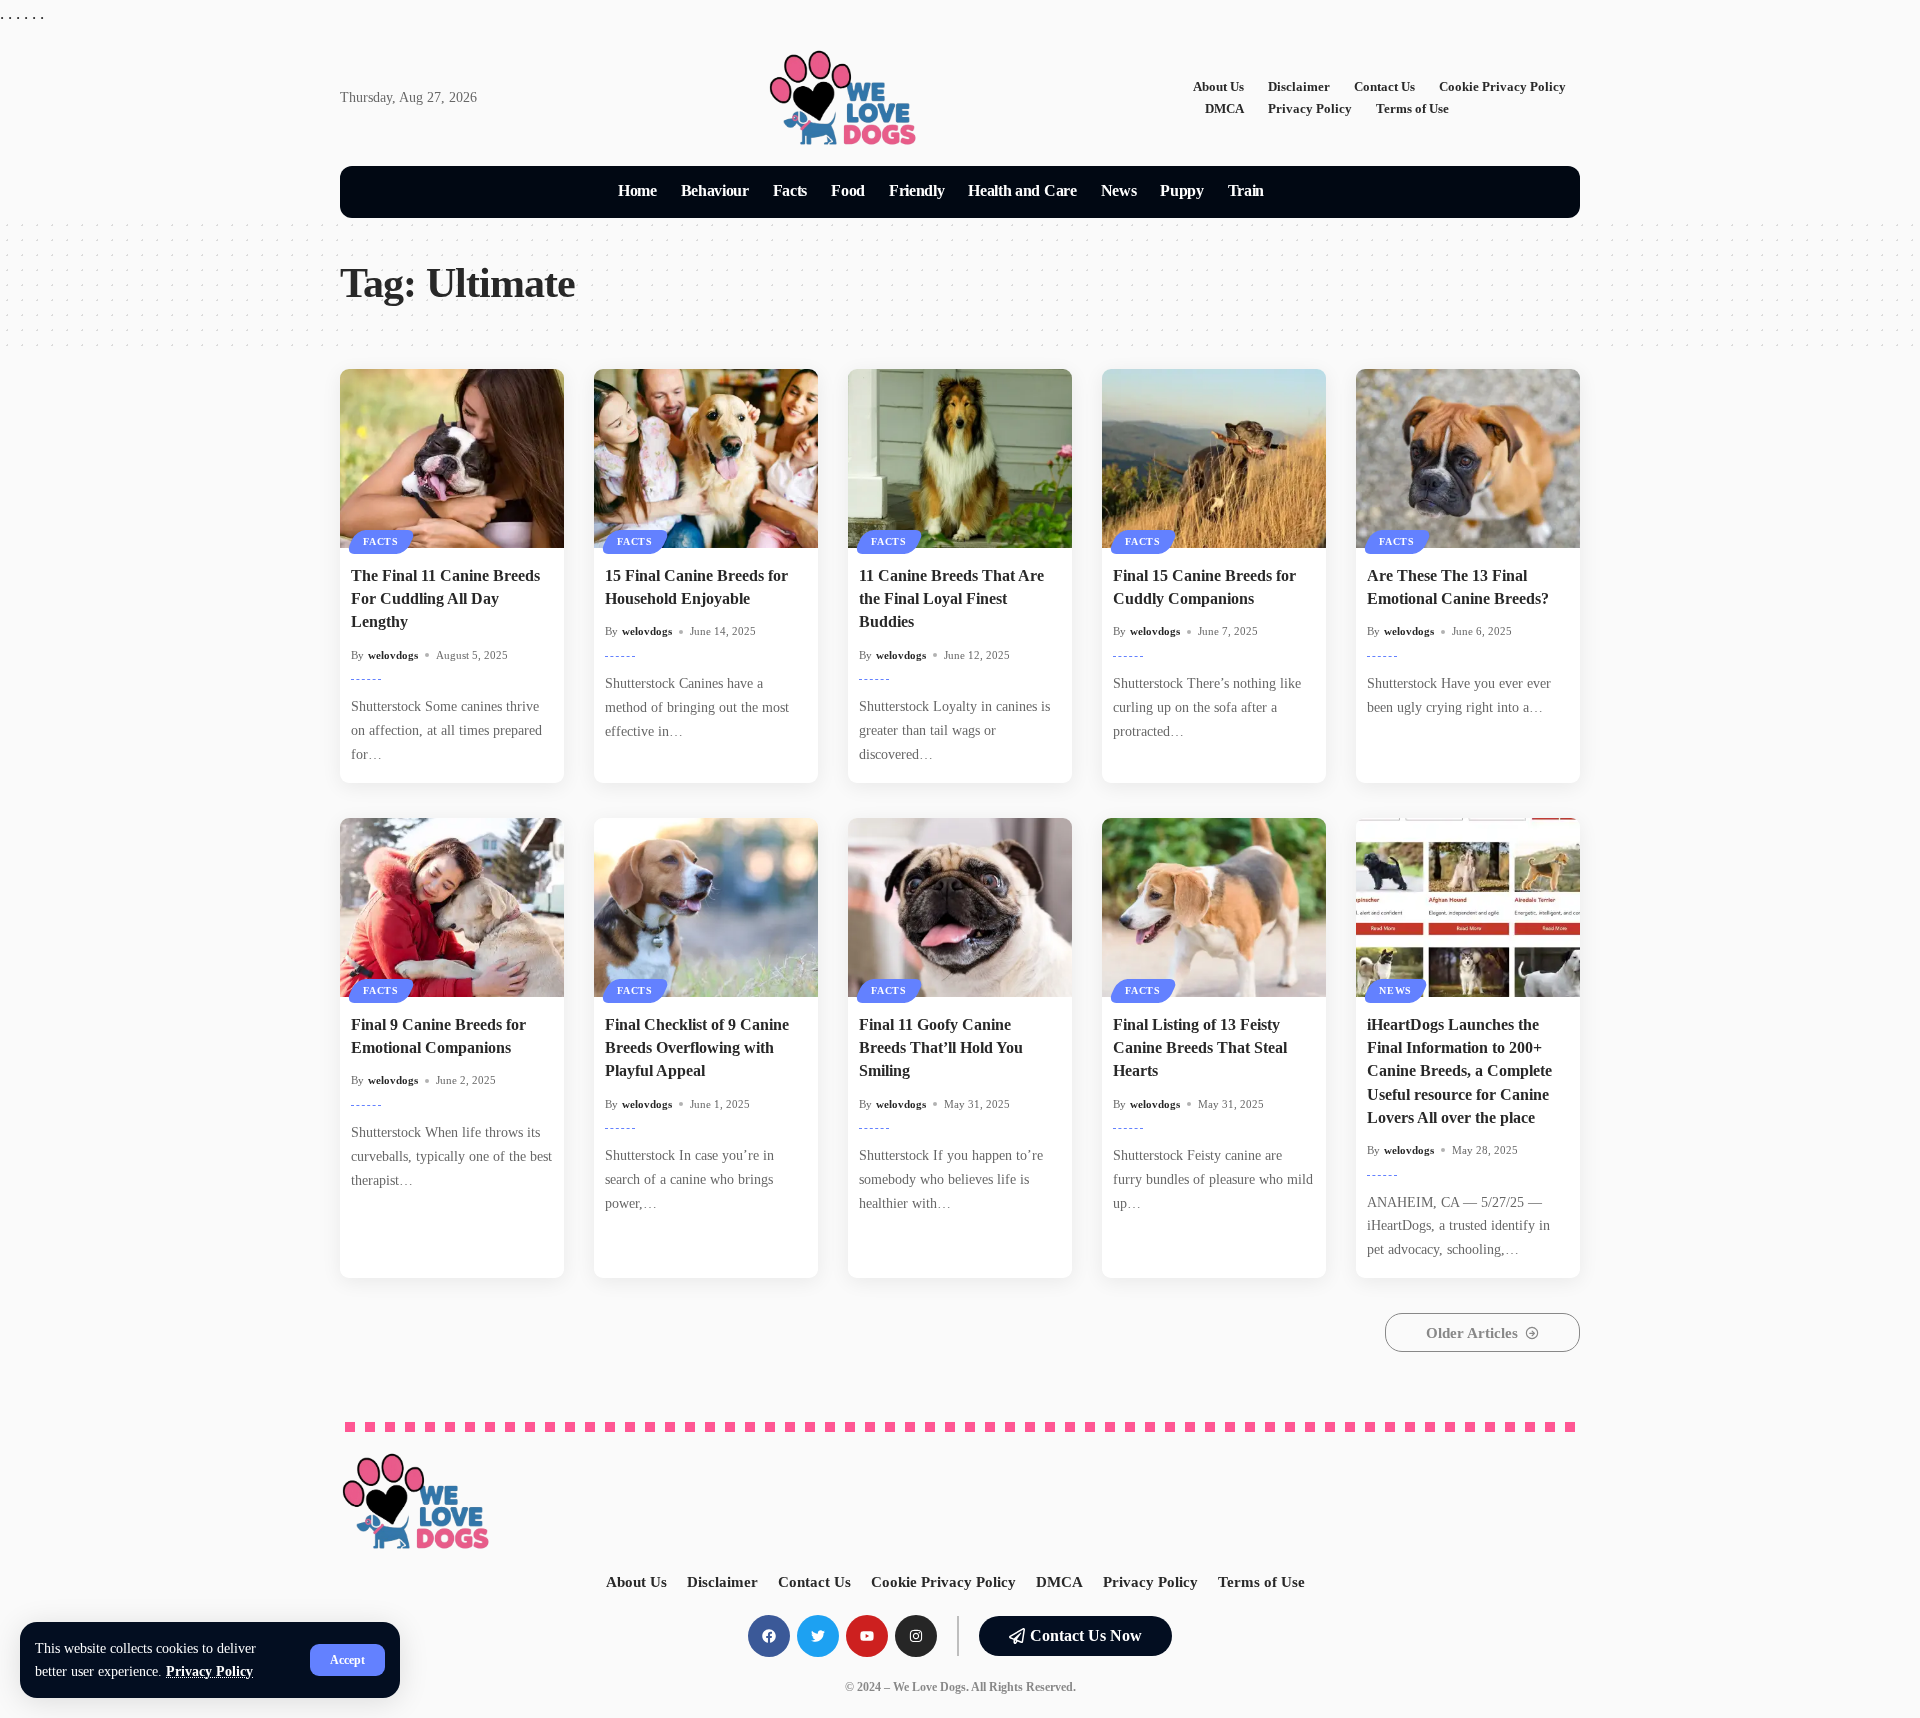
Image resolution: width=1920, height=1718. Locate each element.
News (1395, 990)
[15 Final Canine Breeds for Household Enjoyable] (706, 458)
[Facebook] (769, 1636)
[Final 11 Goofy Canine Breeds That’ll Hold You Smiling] (960, 907)
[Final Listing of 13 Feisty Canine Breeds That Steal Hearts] (1214, 907)
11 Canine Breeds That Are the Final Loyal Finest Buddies (951, 598)
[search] (1300, 192)
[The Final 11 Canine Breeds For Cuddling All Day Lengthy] (452, 458)
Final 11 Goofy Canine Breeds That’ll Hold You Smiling (941, 1047)
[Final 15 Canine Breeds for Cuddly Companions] (1214, 458)
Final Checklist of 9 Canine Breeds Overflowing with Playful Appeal (697, 1047)
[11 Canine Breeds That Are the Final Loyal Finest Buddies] (960, 458)
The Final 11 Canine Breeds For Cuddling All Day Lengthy (445, 598)
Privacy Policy (209, 1671)
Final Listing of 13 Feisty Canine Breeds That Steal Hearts (1200, 1047)
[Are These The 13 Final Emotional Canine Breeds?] (1468, 458)
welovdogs (393, 655)
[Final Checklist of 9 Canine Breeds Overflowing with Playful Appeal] (706, 907)
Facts (381, 541)
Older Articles (1472, 1333)
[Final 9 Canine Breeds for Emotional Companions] (452, 907)
